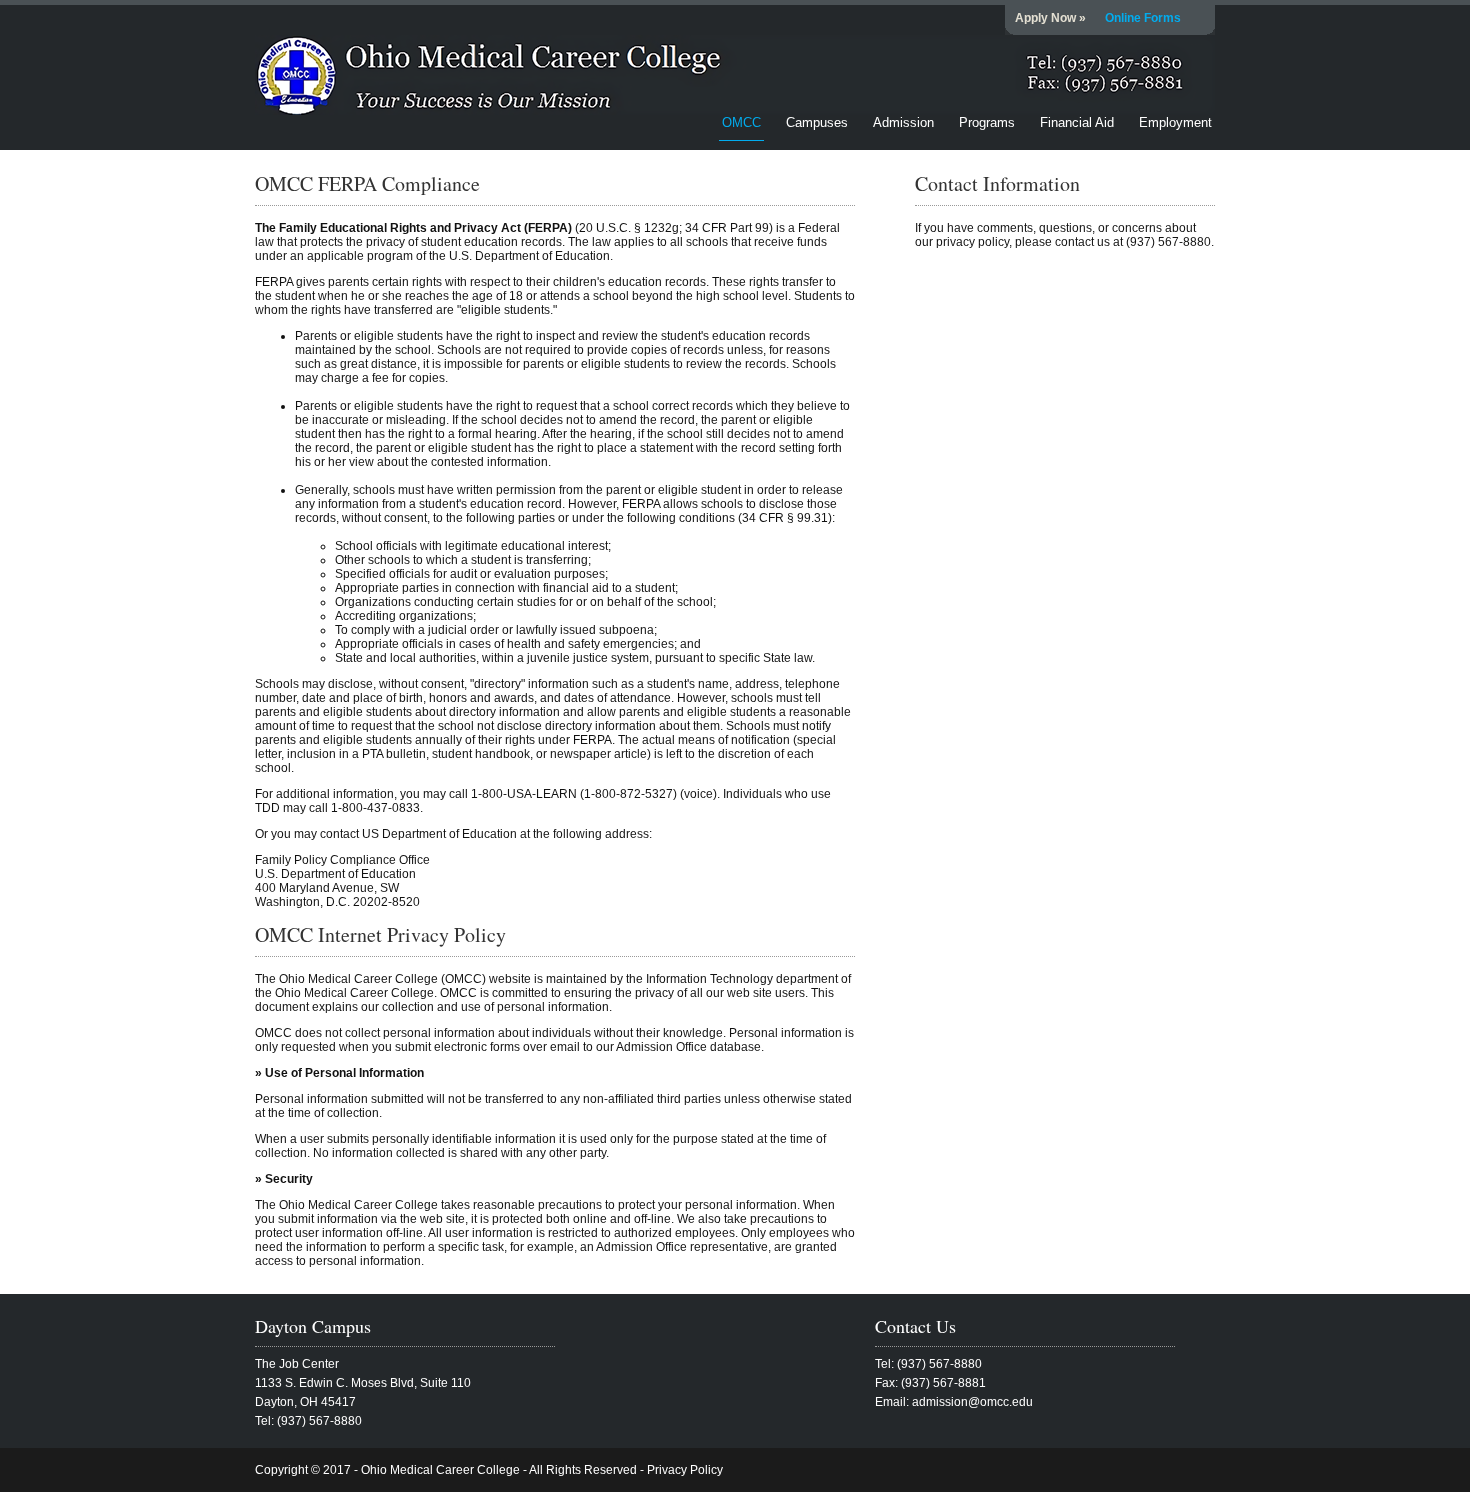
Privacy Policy (685, 1470)
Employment (1175, 122)
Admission (903, 122)
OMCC (741, 122)
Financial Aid (1077, 122)
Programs (987, 122)
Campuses (817, 122)
